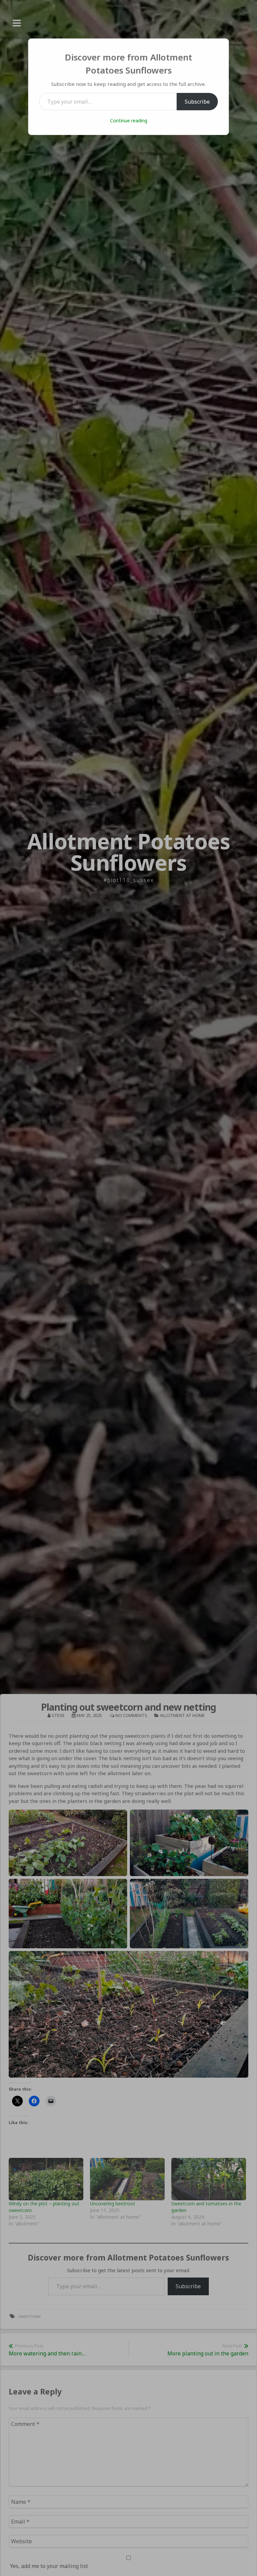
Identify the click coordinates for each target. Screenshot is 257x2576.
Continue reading (129, 120)
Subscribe (197, 102)
